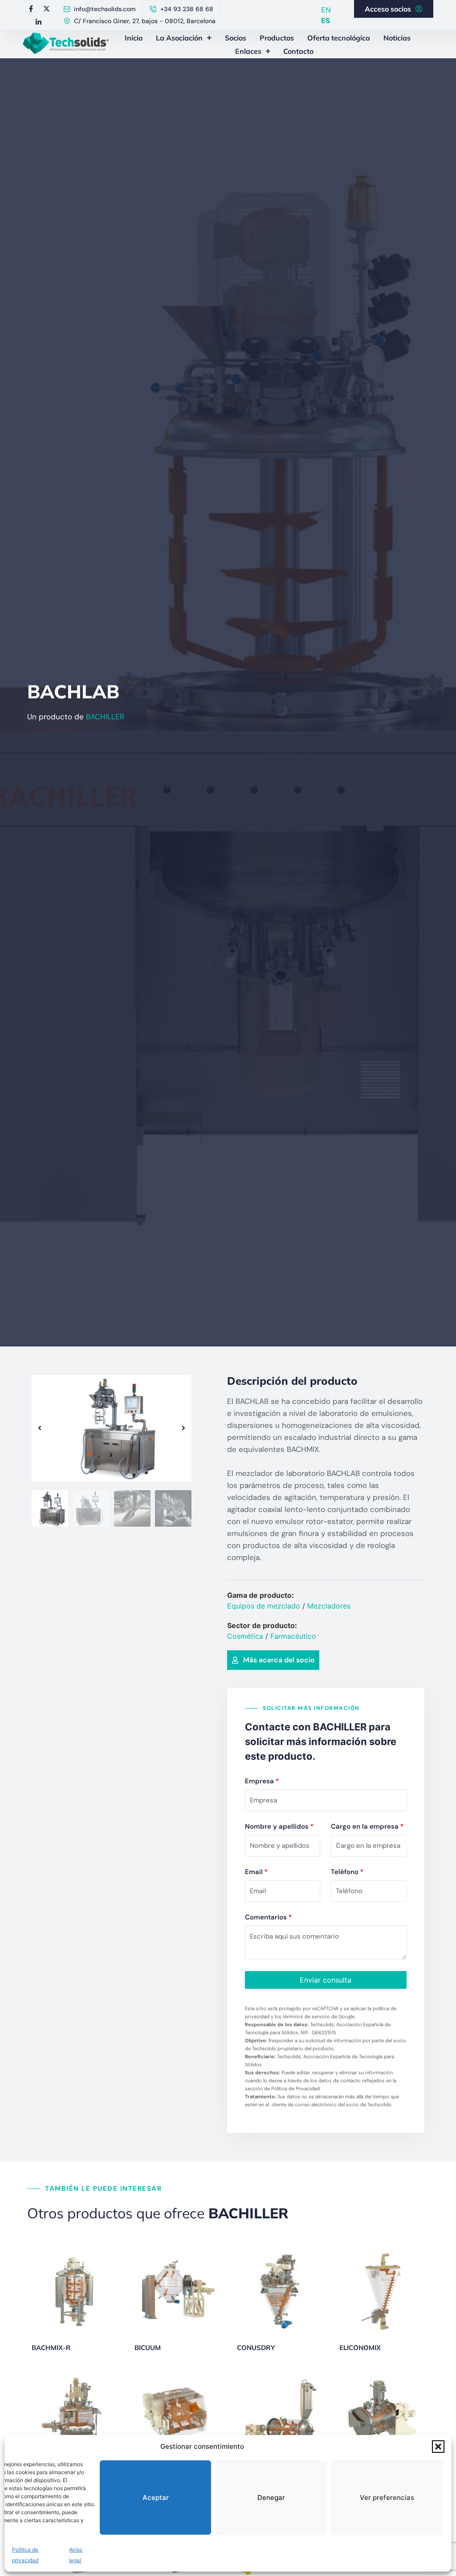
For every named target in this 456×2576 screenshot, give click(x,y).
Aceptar (156, 2497)
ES (326, 20)
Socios (236, 38)
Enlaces (248, 51)
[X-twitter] (46, 8)
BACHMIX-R (51, 2348)
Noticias (397, 38)
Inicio (134, 38)
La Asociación (179, 38)
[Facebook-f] (31, 8)
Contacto (298, 51)
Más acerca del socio (279, 1660)
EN (326, 10)
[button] (438, 2447)
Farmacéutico (293, 1636)
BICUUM (148, 2348)
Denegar (271, 2497)
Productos (277, 38)
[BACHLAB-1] (112, 1428)
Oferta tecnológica (339, 38)
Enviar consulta (326, 1980)
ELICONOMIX (360, 2348)
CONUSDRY (256, 2348)
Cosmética (245, 1636)
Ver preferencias (387, 2497)
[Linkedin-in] (39, 22)
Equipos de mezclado (264, 1606)
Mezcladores (329, 1606)
